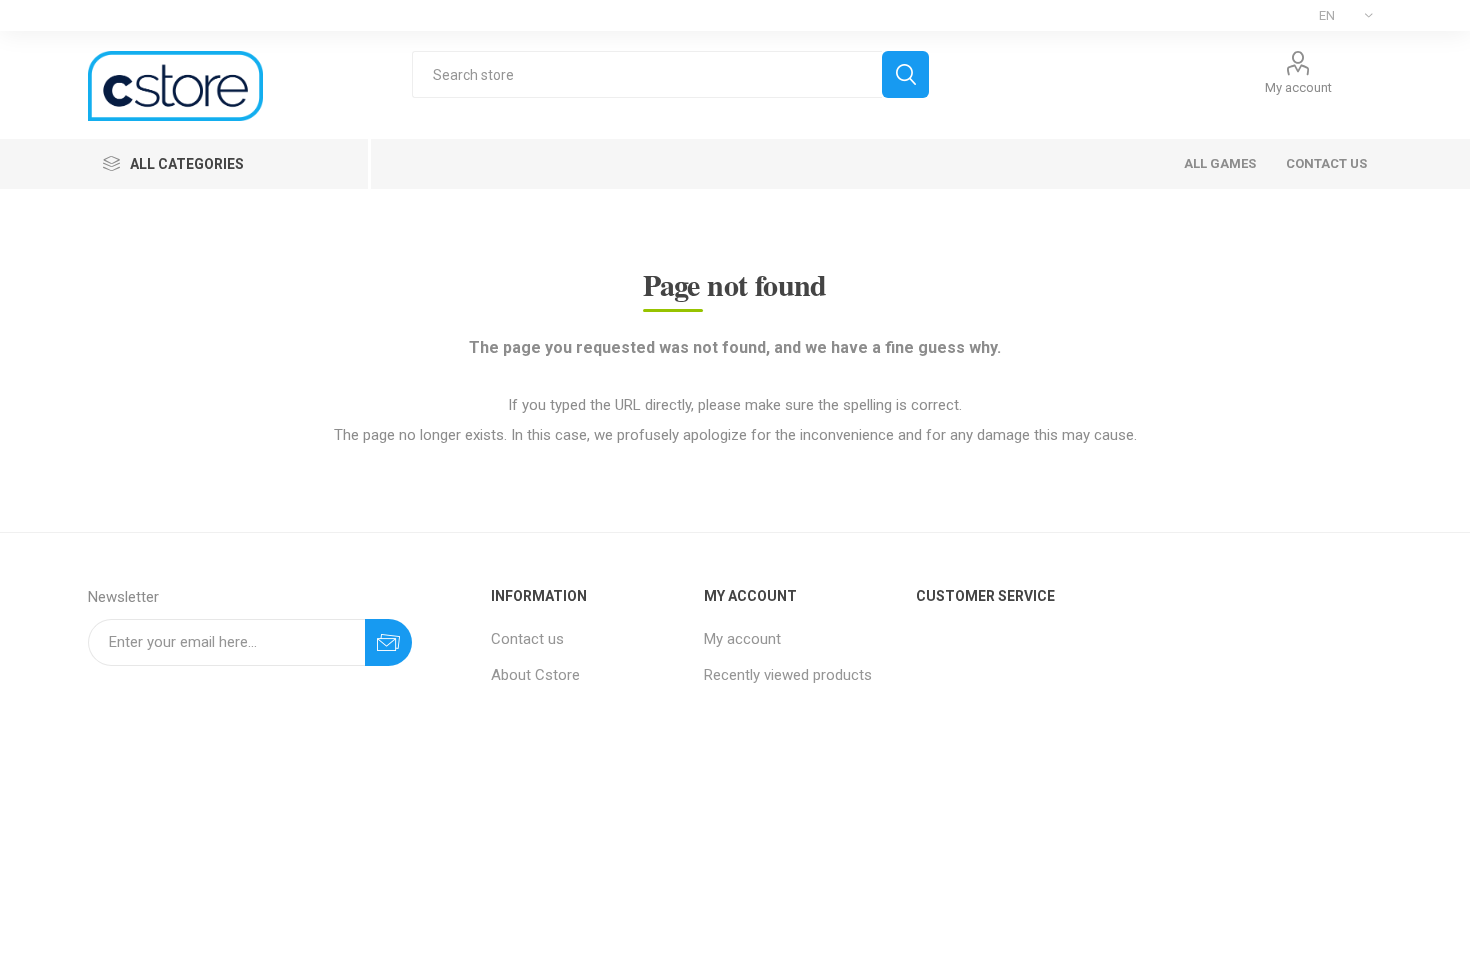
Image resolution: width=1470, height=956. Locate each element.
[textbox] (647, 74)
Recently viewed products (788, 675)
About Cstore (535, 675)
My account (1298, 87)
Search (905, 74)
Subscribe (388, 642)
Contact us (527, 639)
